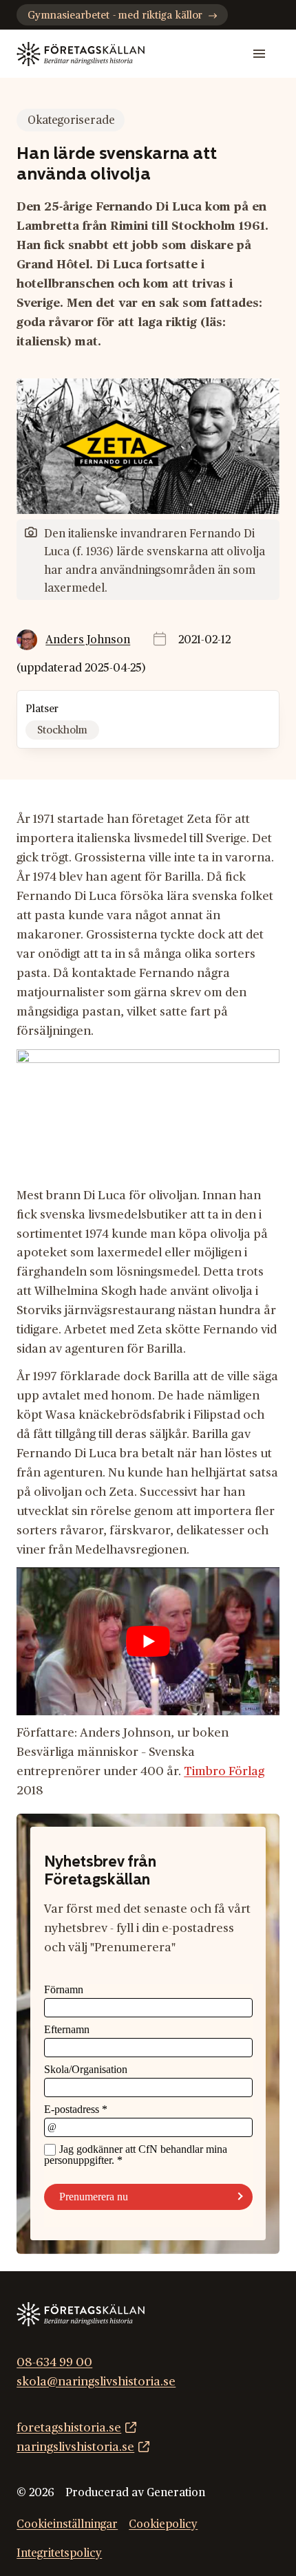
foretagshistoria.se (69, 2428)
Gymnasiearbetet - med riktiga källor (115, 15)
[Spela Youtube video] (148, 1641)
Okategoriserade (71, 120)
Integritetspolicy (59, 2553)
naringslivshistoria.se (75, 2447)
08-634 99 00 (54, 2362)
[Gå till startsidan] (81, 54)
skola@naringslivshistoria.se (96, 2382)
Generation (176, 2493)
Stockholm (62, 730)
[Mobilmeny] (260, 54)
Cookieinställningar (67, 2524)
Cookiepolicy (163, 2524)
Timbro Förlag (224, 1771)
